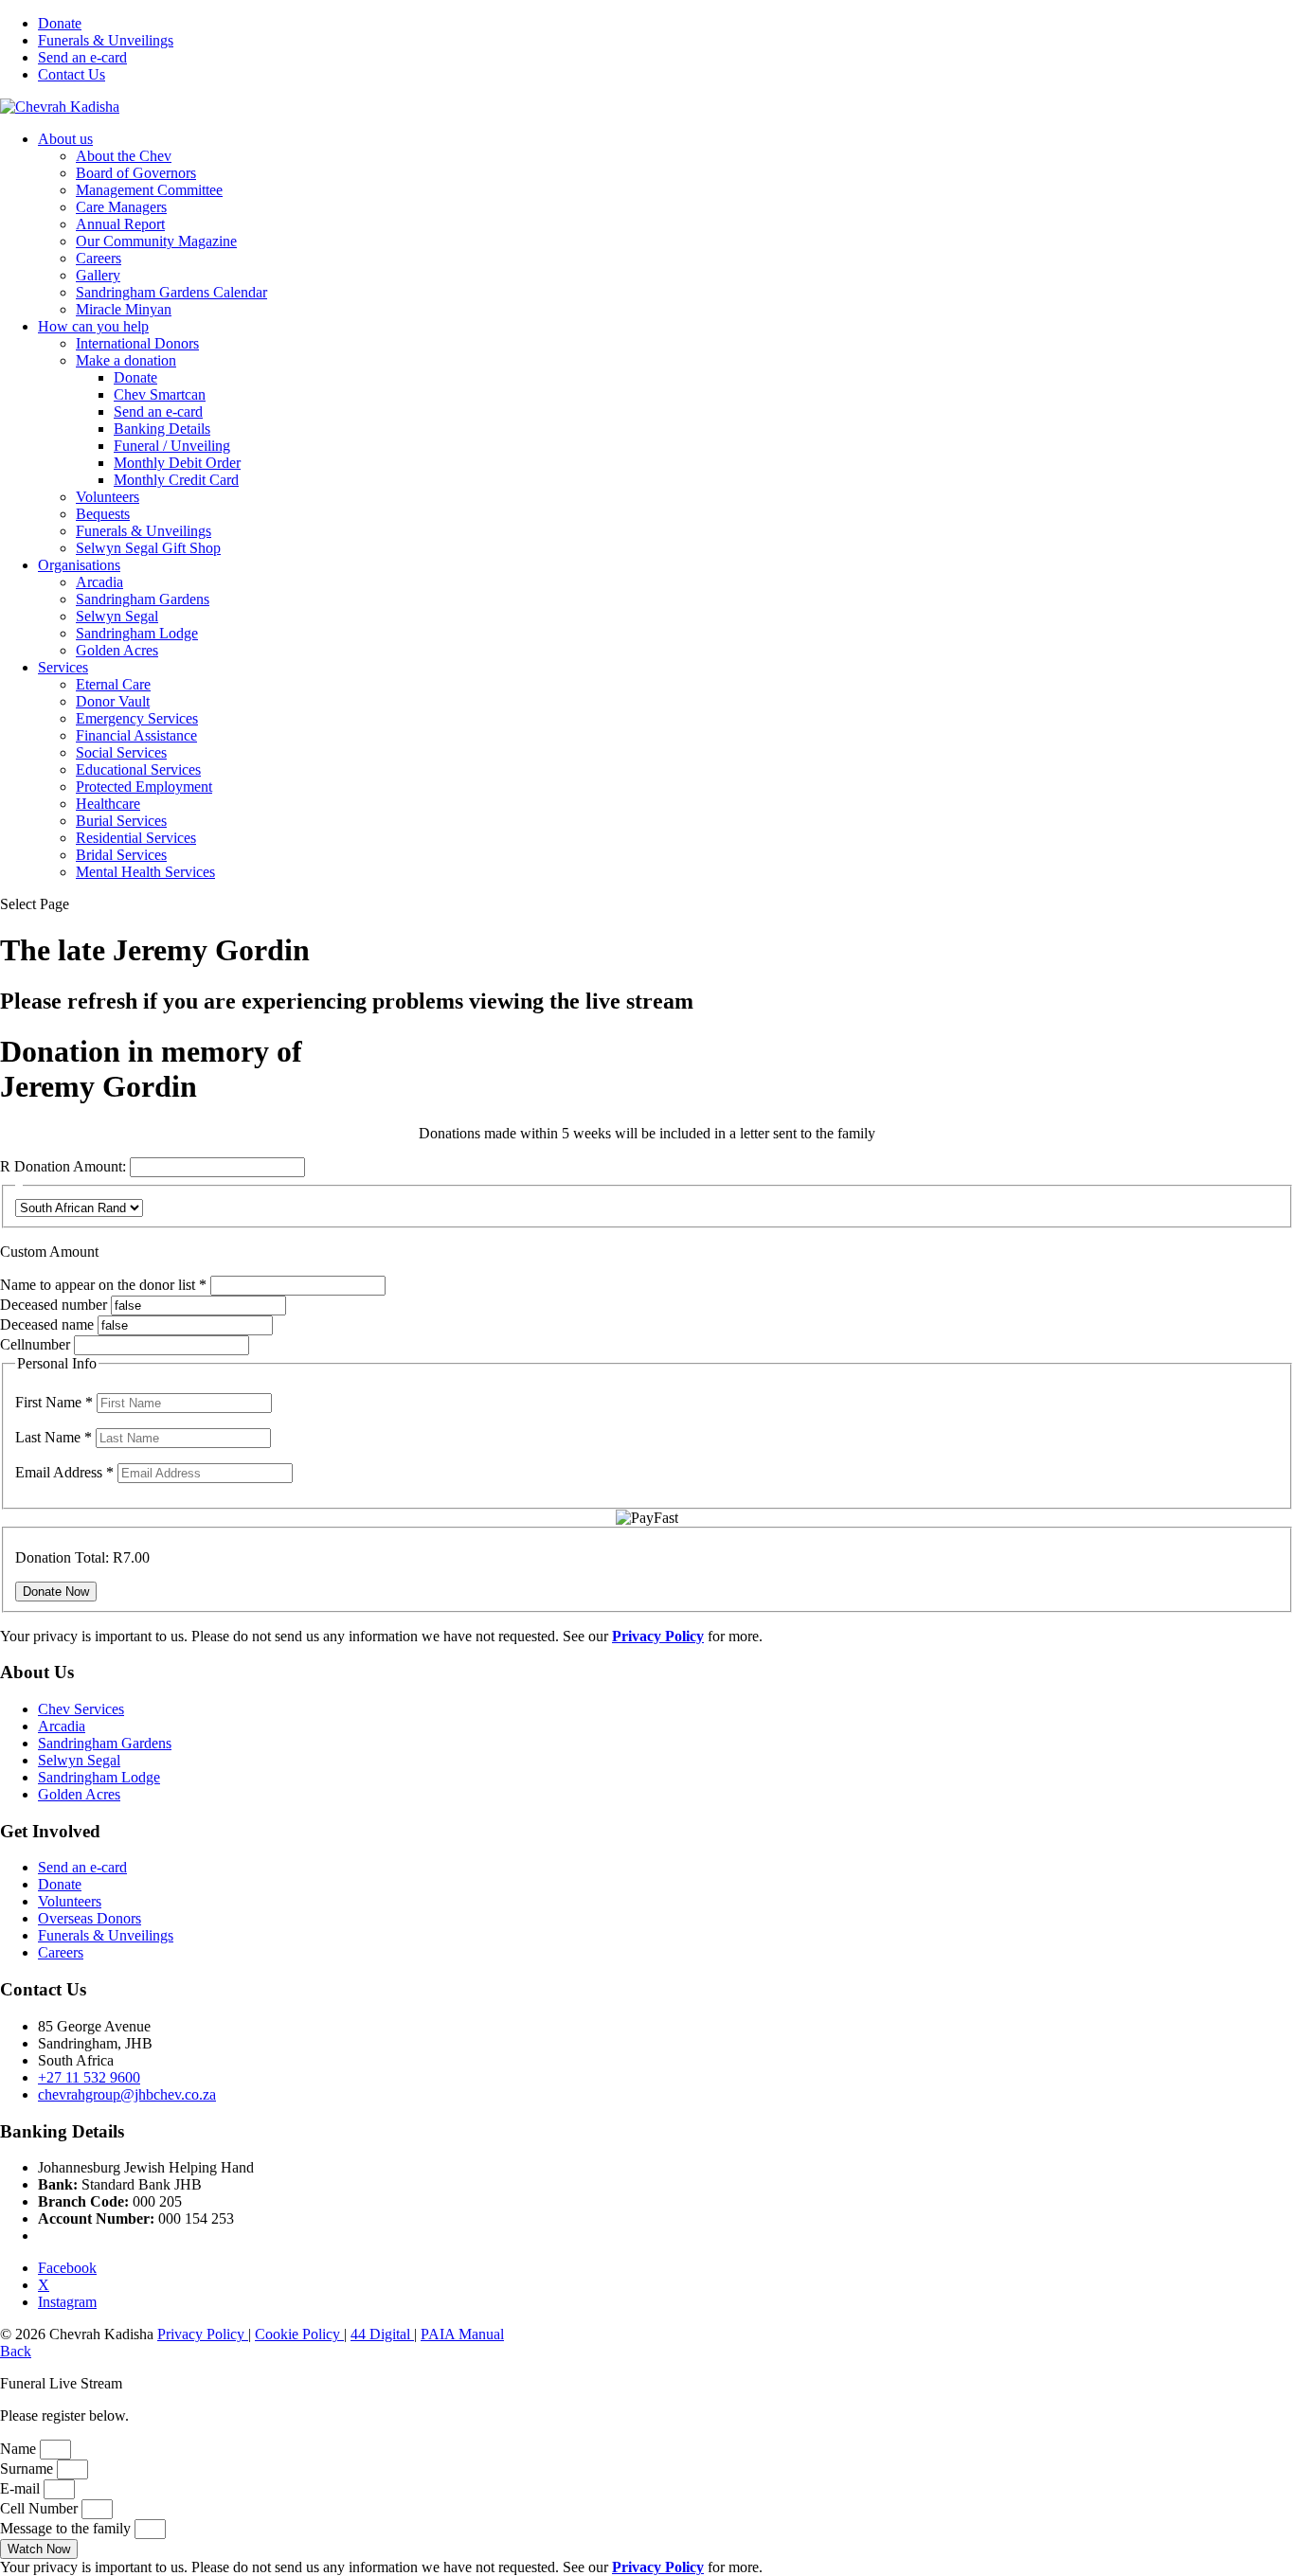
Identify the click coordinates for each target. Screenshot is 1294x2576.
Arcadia (99, 582)
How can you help (93, 326)
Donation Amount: (70, 1166)
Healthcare (108, 804)
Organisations (79, 565)
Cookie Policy (299, 2334)
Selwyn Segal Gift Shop (148, 548)
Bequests (103, 514)
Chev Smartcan (160, 394)
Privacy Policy (203, 2334)
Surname (28, 2469)
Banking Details (162, 429)
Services (63, 667)
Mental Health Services (145, 872)
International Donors (137, 343)
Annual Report (120, 224)
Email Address (64, 1472)
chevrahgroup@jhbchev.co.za (127, 2094)
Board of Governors (136, 173)
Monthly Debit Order (177, 463)
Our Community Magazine (156, 241)
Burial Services (121, 821)
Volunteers (108, 497)
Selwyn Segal (117, 616)
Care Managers (121, 207)
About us (65, 139)
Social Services (121, 752)
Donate (60, 23)
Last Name (54, 1437)
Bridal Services (121, 855)
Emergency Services (137, 718)
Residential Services (136, 838)
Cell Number (41, 2508)
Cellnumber (35, 1344)
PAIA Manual (462, 2334)
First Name (54, 1402)
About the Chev (124, 156)
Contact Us (72, 74)
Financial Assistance (136, 735)
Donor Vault (113, 701)
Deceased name (47, 1324)
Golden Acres (117, 650)
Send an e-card (82, 57)
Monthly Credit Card (176, 480)
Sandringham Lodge (137, 633)
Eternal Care (113, 684)
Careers (99, 258)
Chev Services (81, 1709)
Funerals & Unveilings (106, 40)
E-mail (22, 2488)
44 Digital (382, 2334)
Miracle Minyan (124, 309)
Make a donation (126, 360)
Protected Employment (144, 787)
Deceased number (54, 1305)
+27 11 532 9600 (89, 2077)
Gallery (98, 275)
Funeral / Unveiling (172, 446)
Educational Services (138, 769)
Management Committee (149, 190)
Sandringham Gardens (143, 599)
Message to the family (67, 2528)
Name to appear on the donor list (105, 1285)
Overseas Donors (90, 1918)
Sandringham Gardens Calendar (171, 292)
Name (20, 2449)
